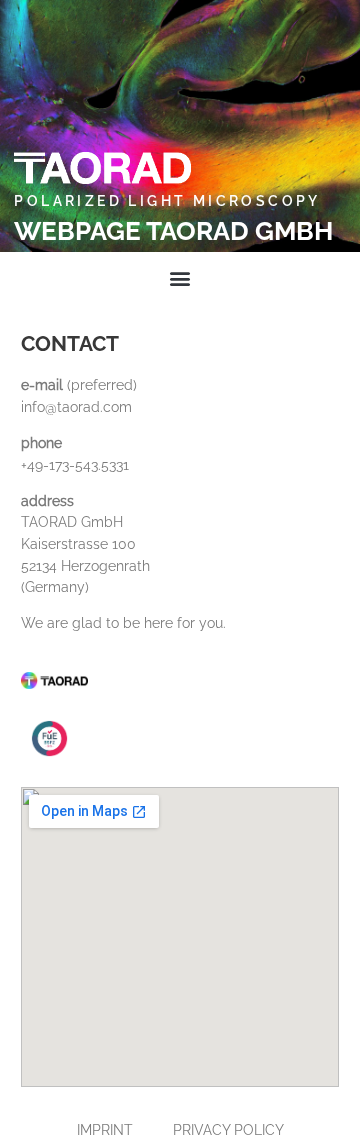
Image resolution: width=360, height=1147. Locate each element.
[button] (180, 278)
